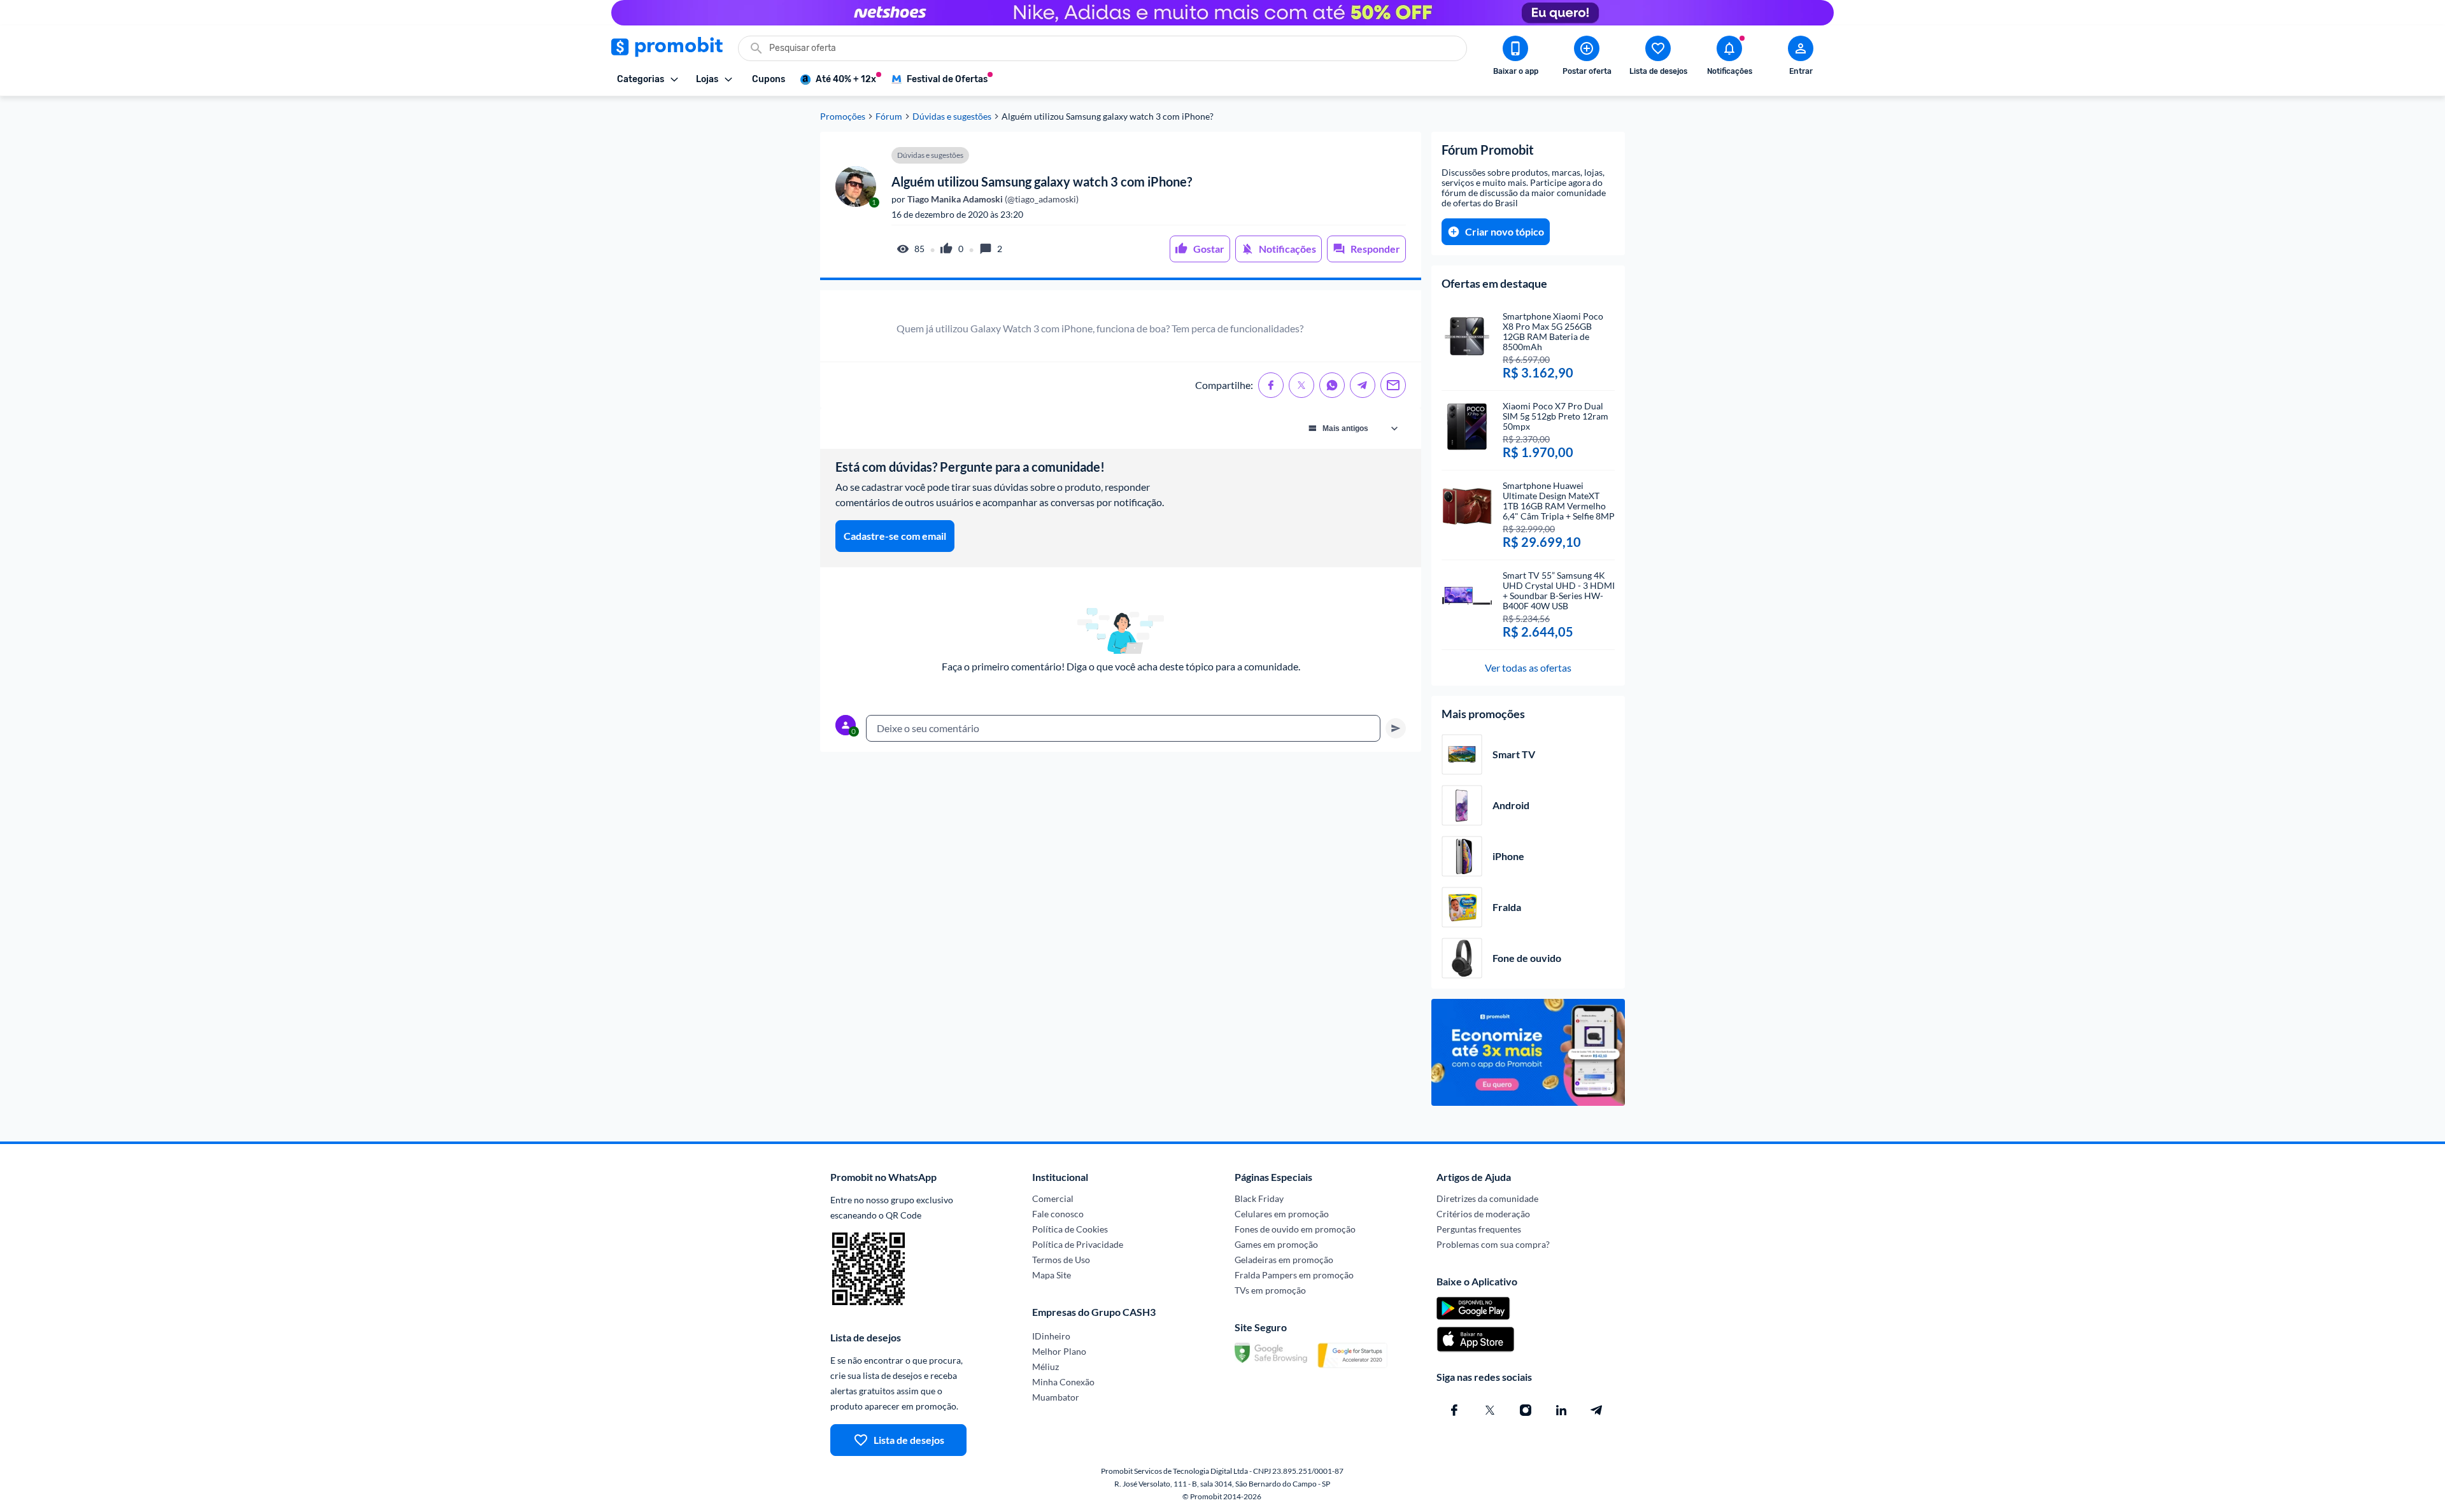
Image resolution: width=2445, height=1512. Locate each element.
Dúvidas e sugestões (952, 117)
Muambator (1056, 1397)
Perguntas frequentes (1479, 1229)
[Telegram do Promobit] (1597, 1410)
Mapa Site (1052, 1275)
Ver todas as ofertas (1528, 668)
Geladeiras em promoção (1284, 1260)
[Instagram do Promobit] (1526, 1410)
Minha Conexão (1063, 1382)
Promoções (843, 117)
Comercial (1053, 1198)
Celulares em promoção (1282, 1214)
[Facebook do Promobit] (1454, 1410)
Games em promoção (1276, 1244)
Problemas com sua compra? (1493, 1244)
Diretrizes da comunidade (1487, 1198)
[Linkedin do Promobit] (1561, 1410)
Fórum (889, 117)
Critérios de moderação (1483, 1214)
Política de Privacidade (1078, 1244)
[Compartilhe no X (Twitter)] (1301, 385)
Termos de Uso (1061, 1260)
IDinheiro (1051, 1336)
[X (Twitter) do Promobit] (1490, 1410)
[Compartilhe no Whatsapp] (1332, 385)
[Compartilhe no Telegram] (1363, 385)
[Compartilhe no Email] (1393, 385)
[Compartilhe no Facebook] (1271, 385)
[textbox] (1123, 728)
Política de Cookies (1070, 1229)
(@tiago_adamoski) (992, 199)
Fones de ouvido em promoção (1295, 1229)
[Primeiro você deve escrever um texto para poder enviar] (1396, 728)
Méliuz (1045, 1367)
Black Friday (1259, 1198)
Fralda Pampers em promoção (1294, 1275)
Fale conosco (1058, 1214)
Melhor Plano (1059, 1351)
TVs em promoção (1270, 1290)
